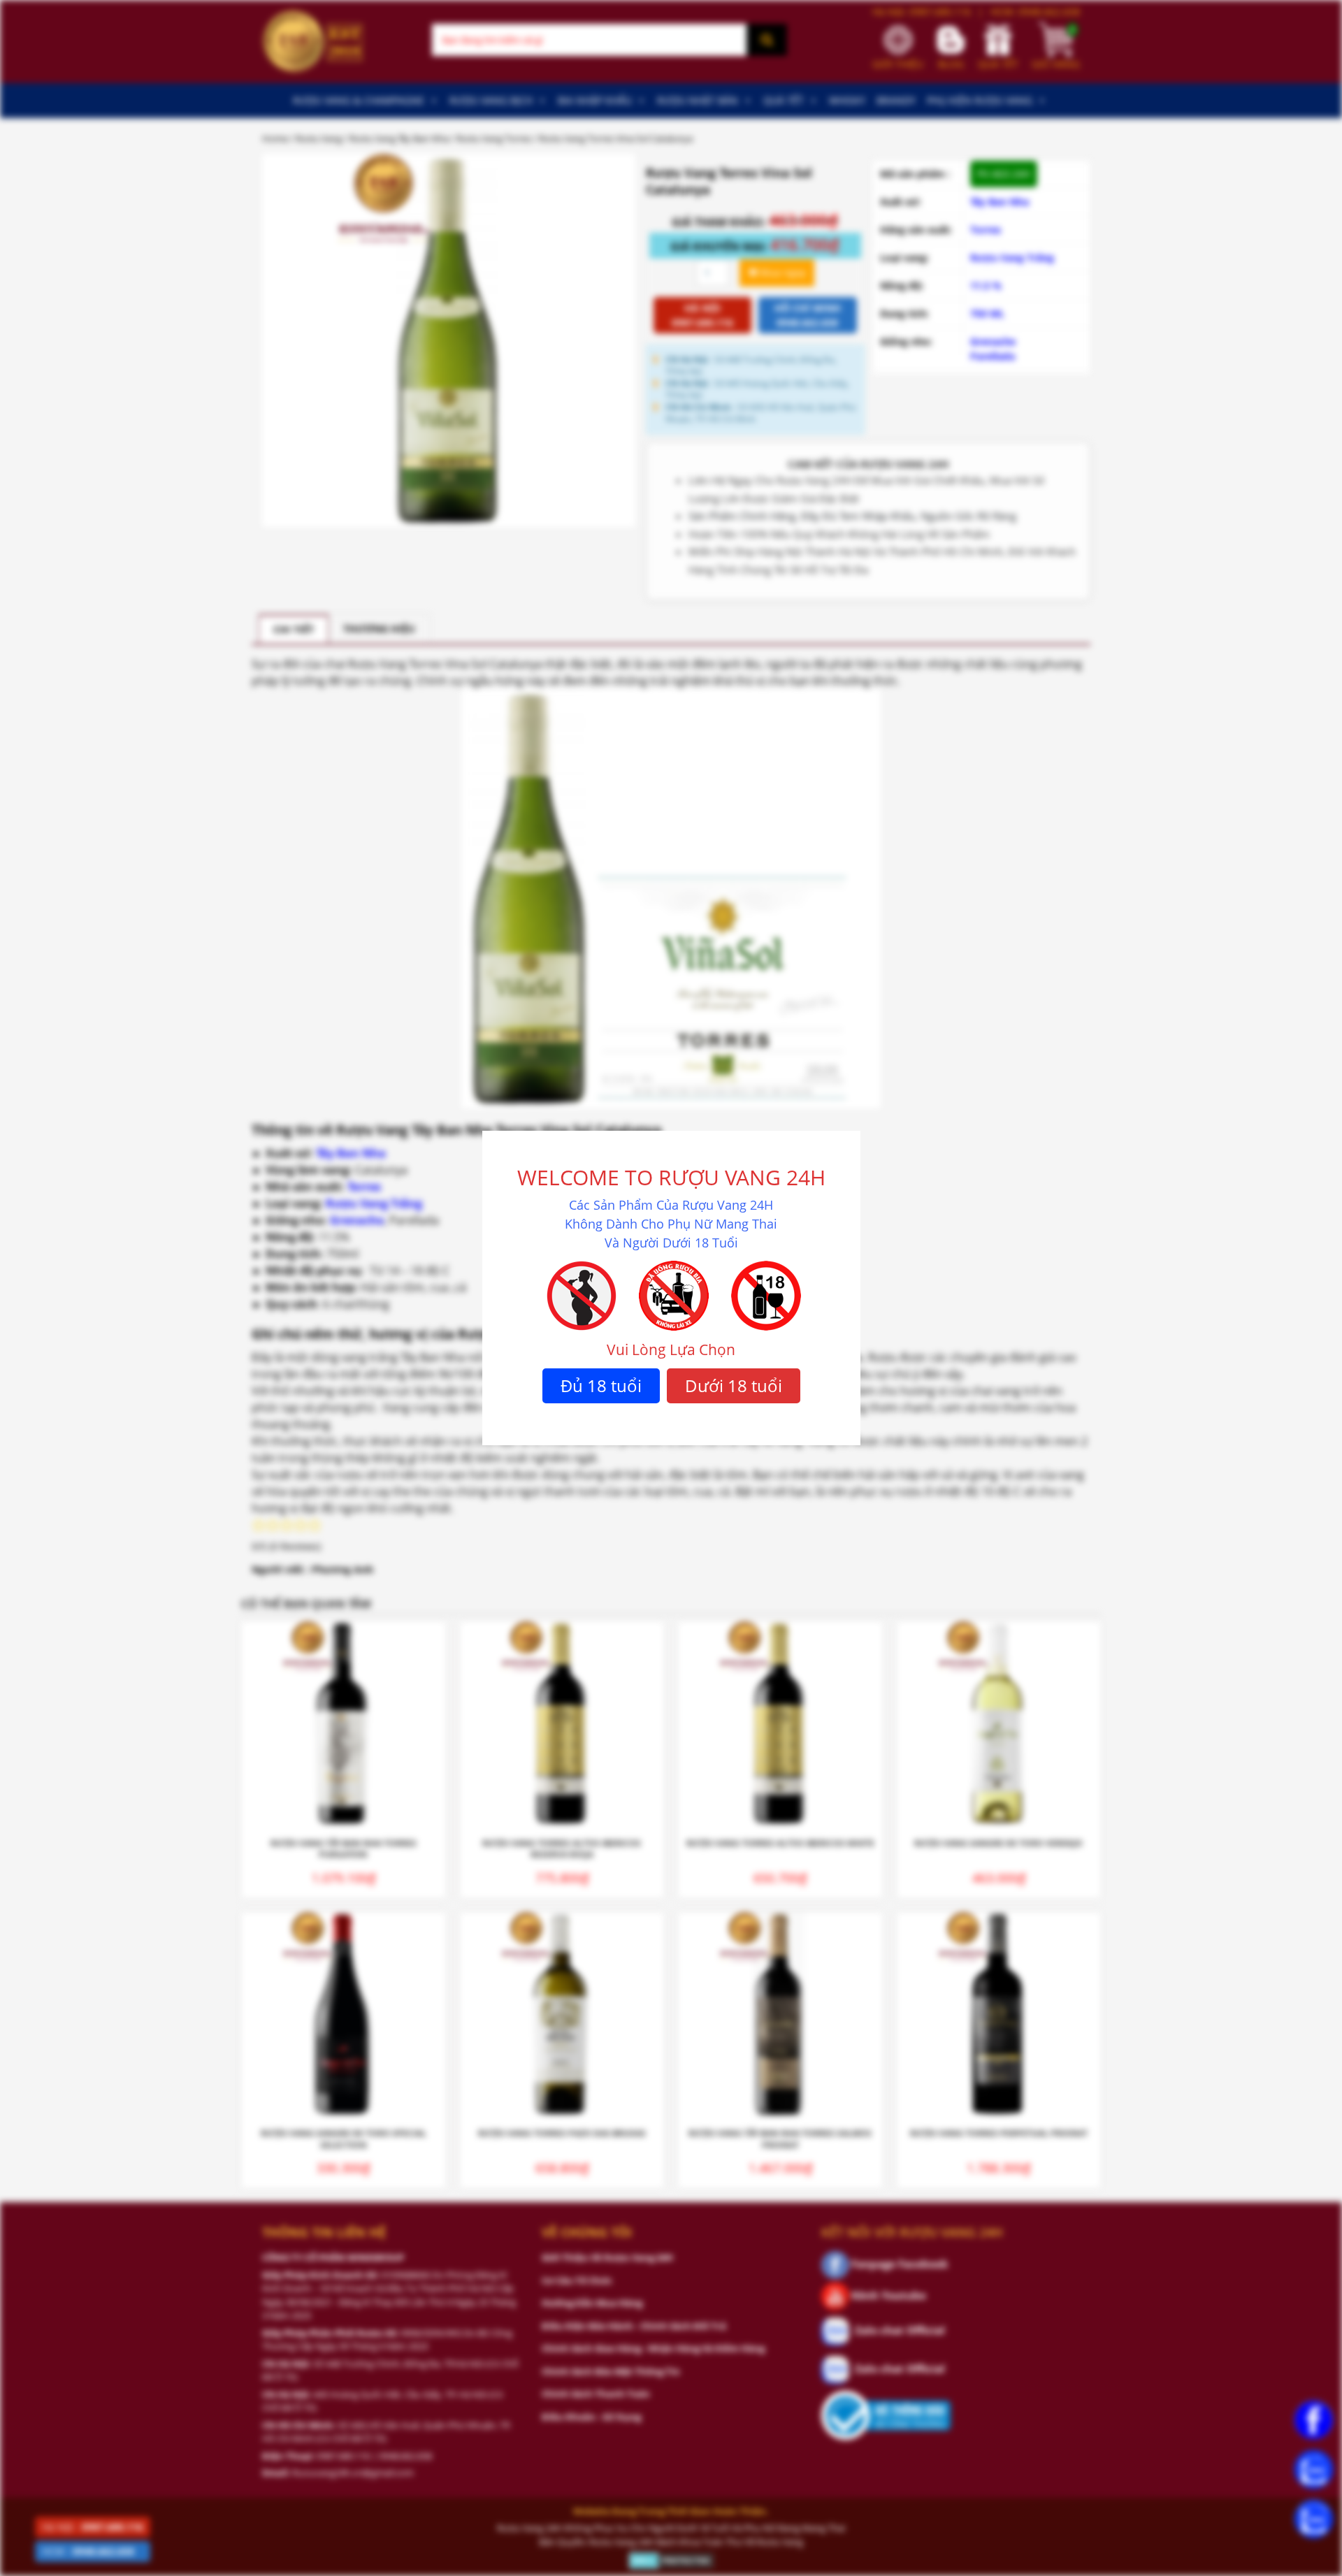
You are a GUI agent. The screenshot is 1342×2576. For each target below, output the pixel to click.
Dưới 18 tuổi (734, 1385)
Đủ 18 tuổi (601, 1385)
